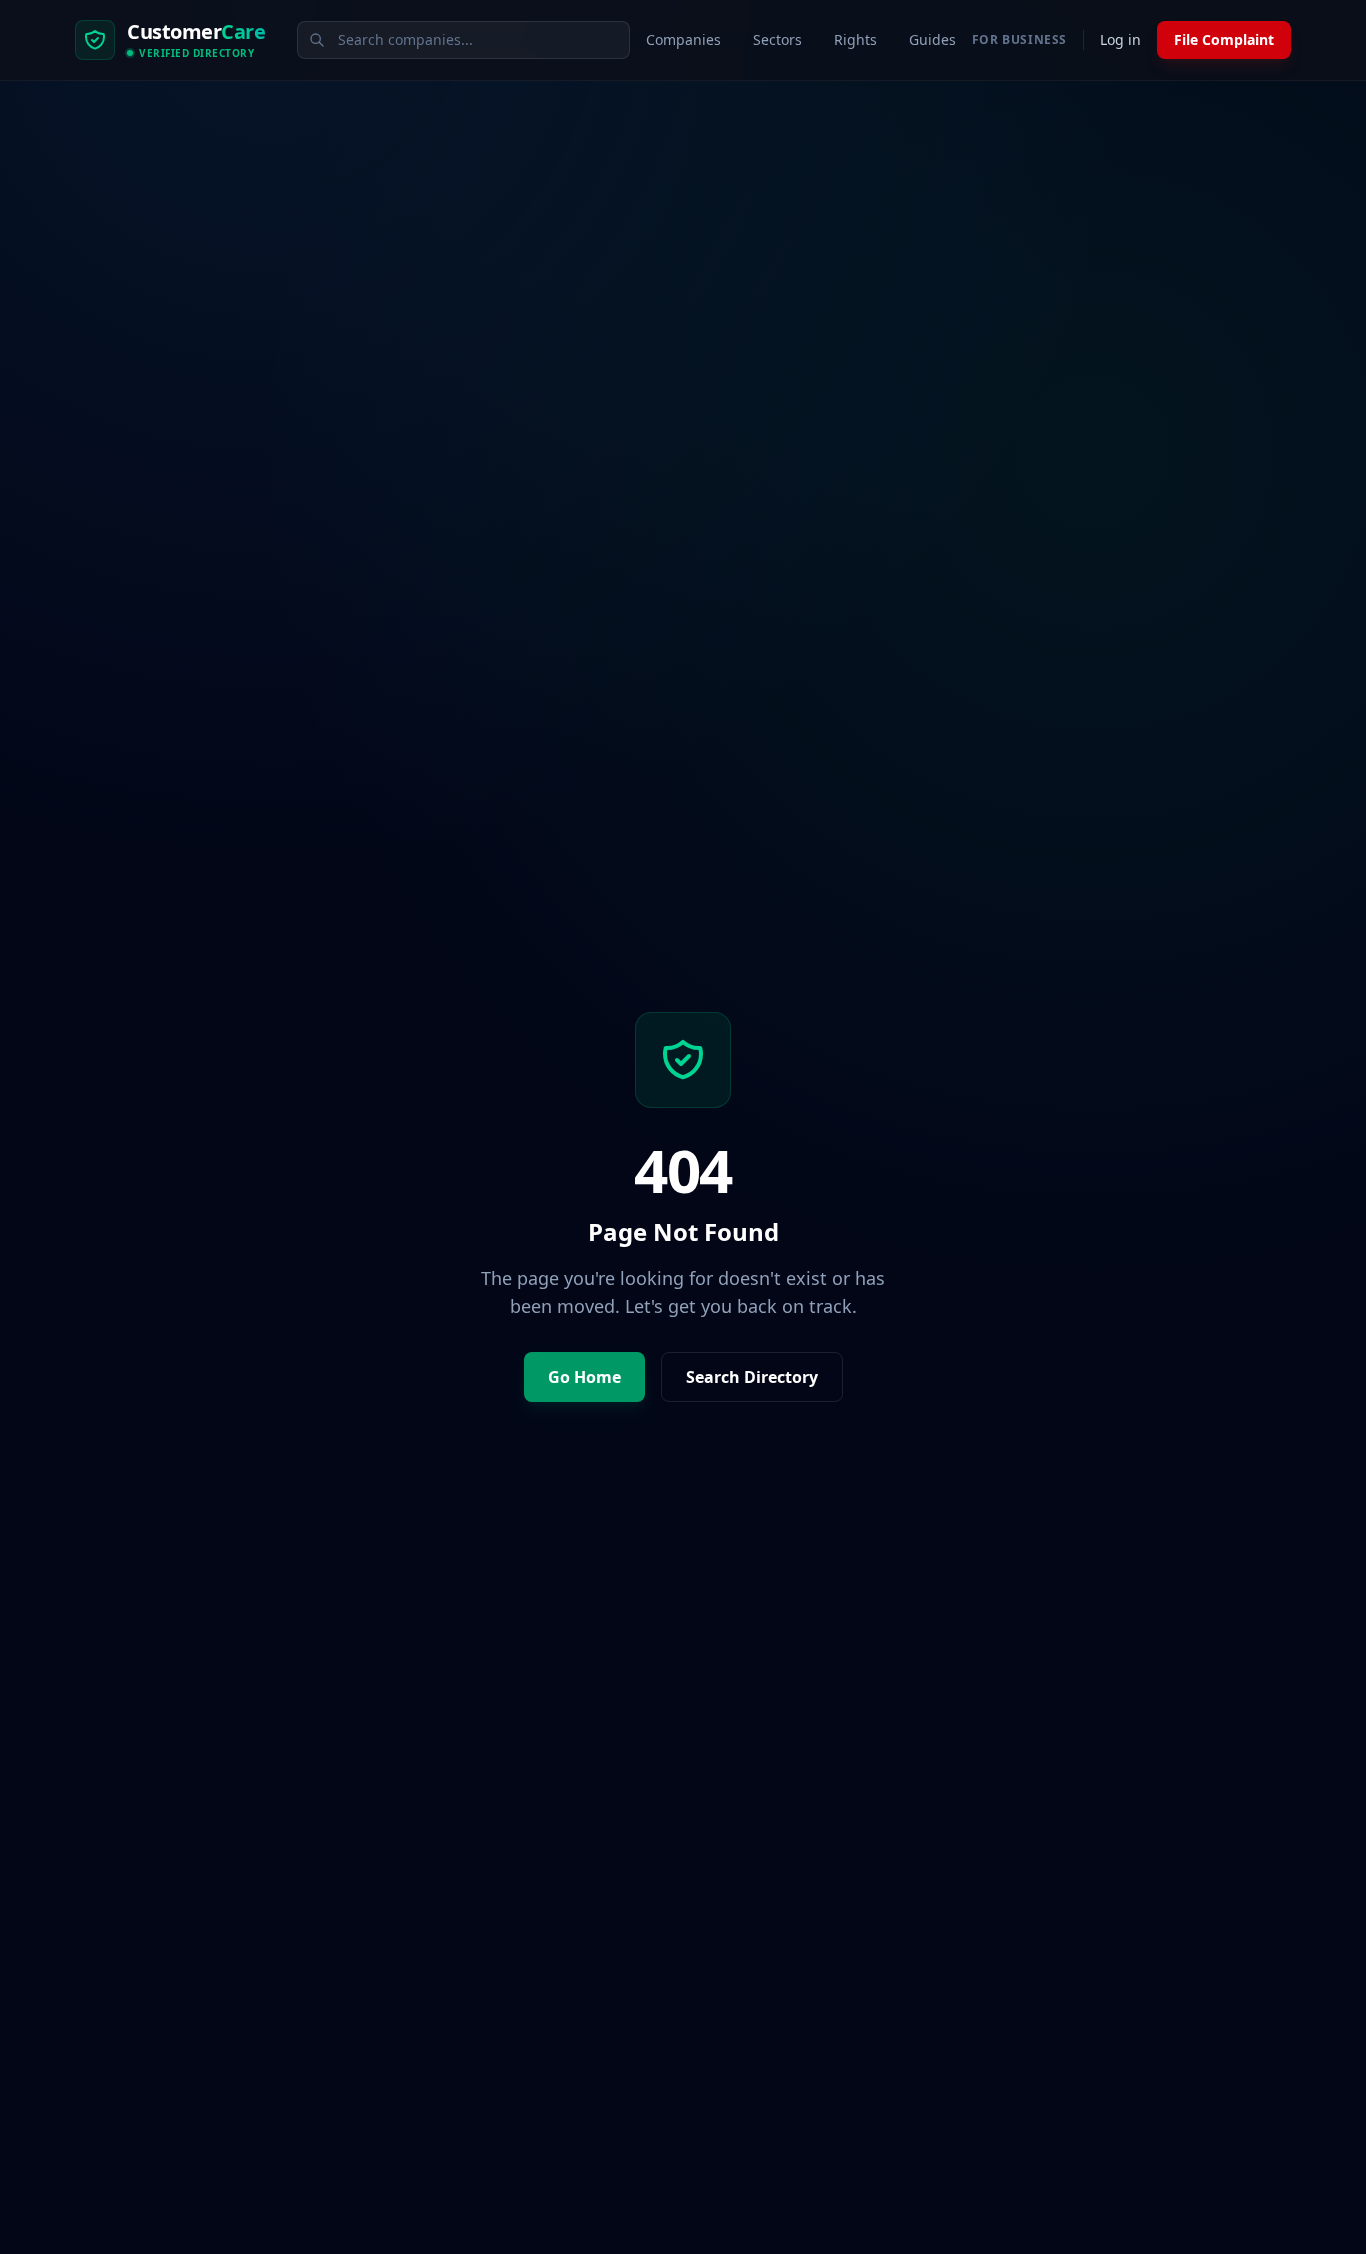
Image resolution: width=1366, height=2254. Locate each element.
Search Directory (752, 1377)
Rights (855, 39)
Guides (932, 39)
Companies (683, 39)
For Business (1019, 40)
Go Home (584, 1377)
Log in (1120, 39)
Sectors (777, 39)
